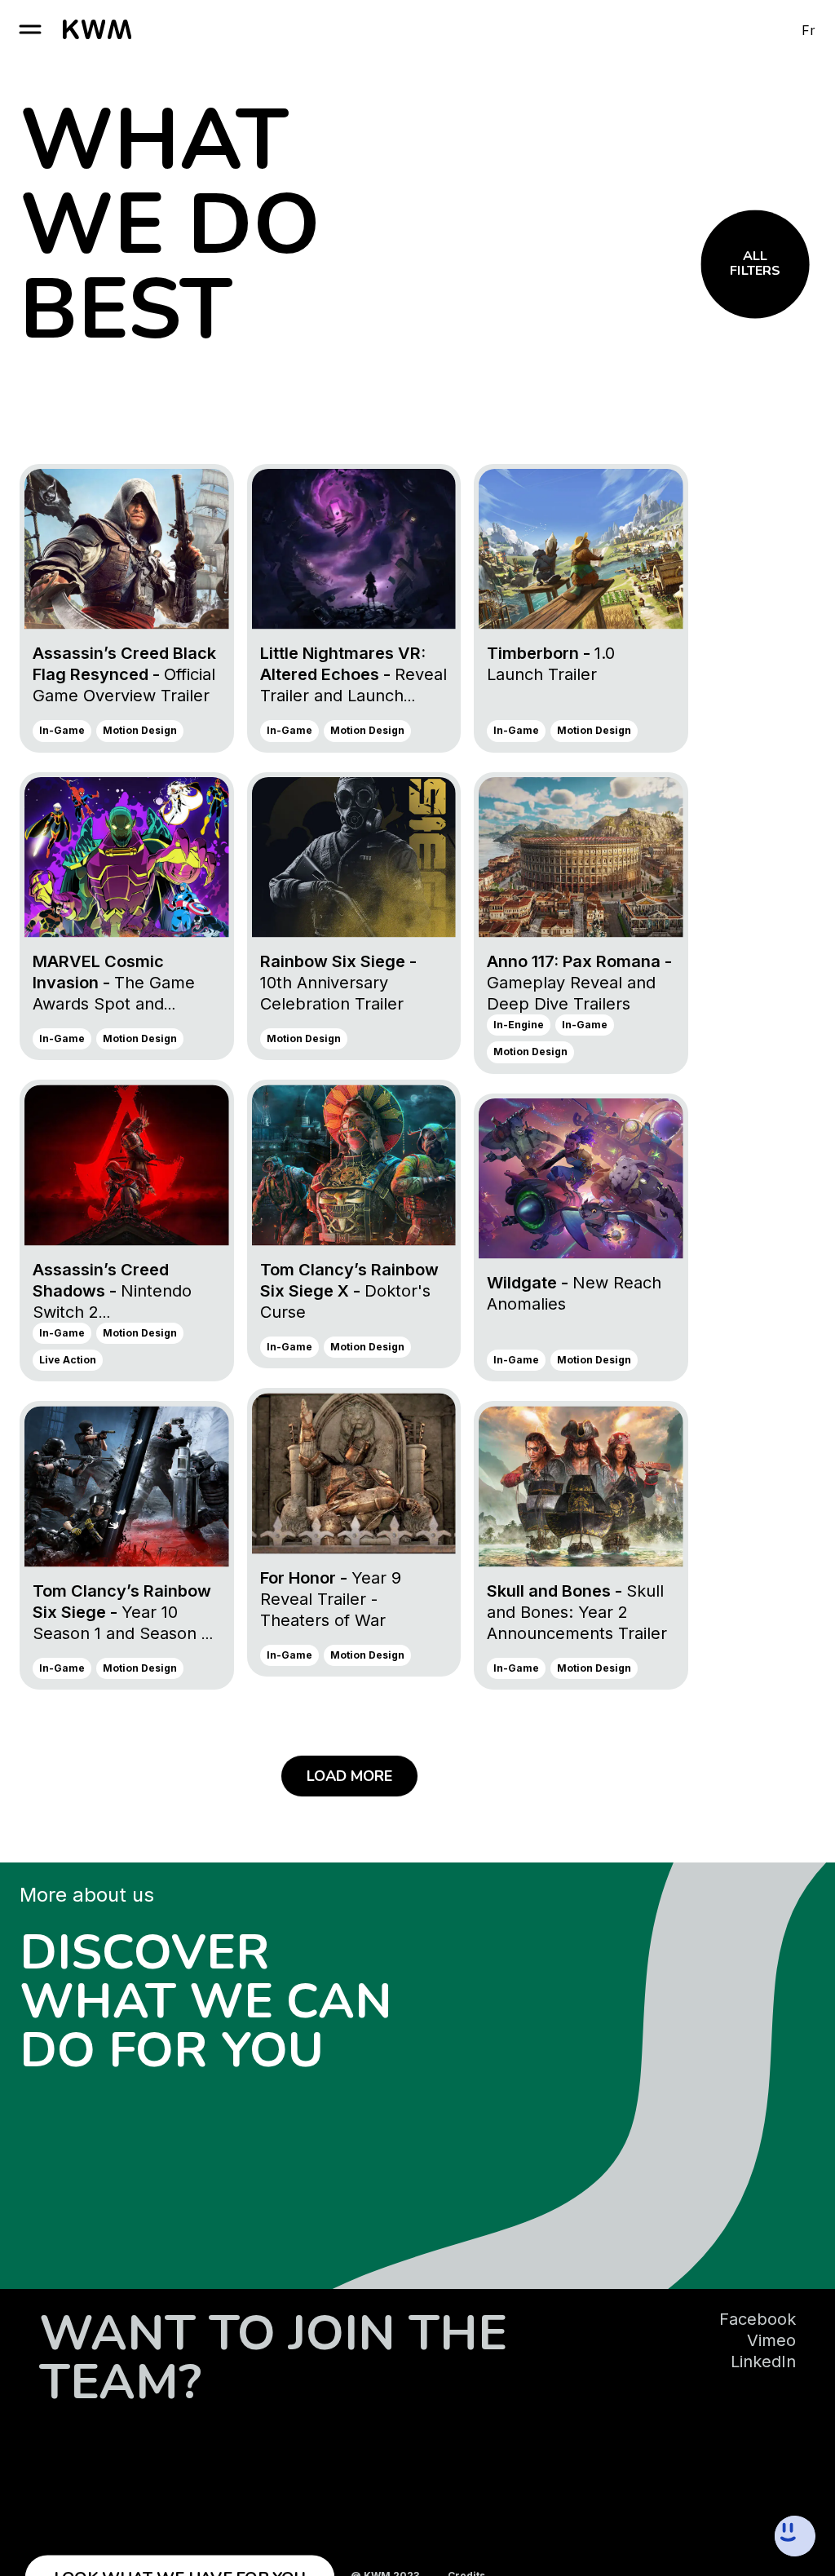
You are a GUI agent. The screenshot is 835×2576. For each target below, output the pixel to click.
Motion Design (140, 730)
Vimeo (771, 2340)
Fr (808, 30)
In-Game (62, 730)
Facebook (758, 2319)
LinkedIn (763, 2362)
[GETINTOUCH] (734, 2536)
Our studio (32, 1890)
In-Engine (519, 1025)
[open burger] (30, 29)
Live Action (68, 1360)
